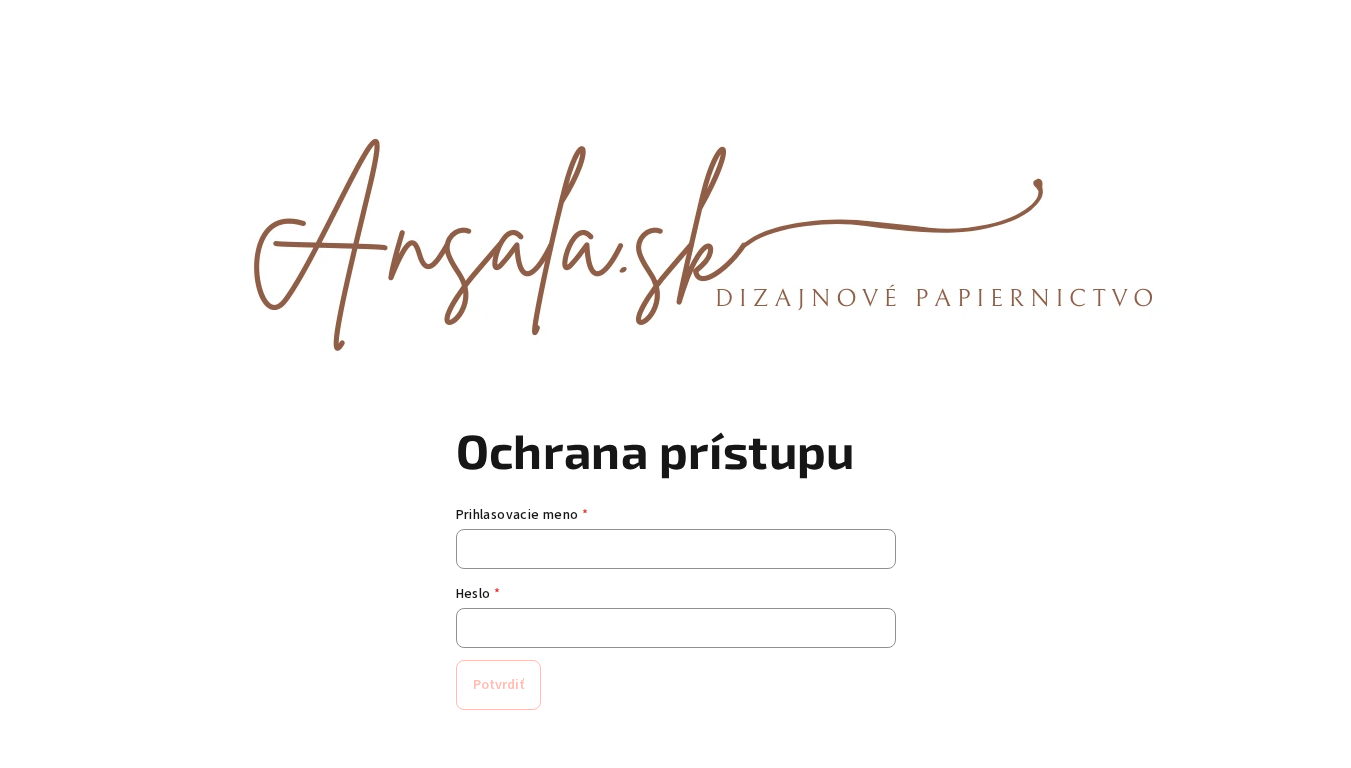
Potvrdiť (498, 685)
